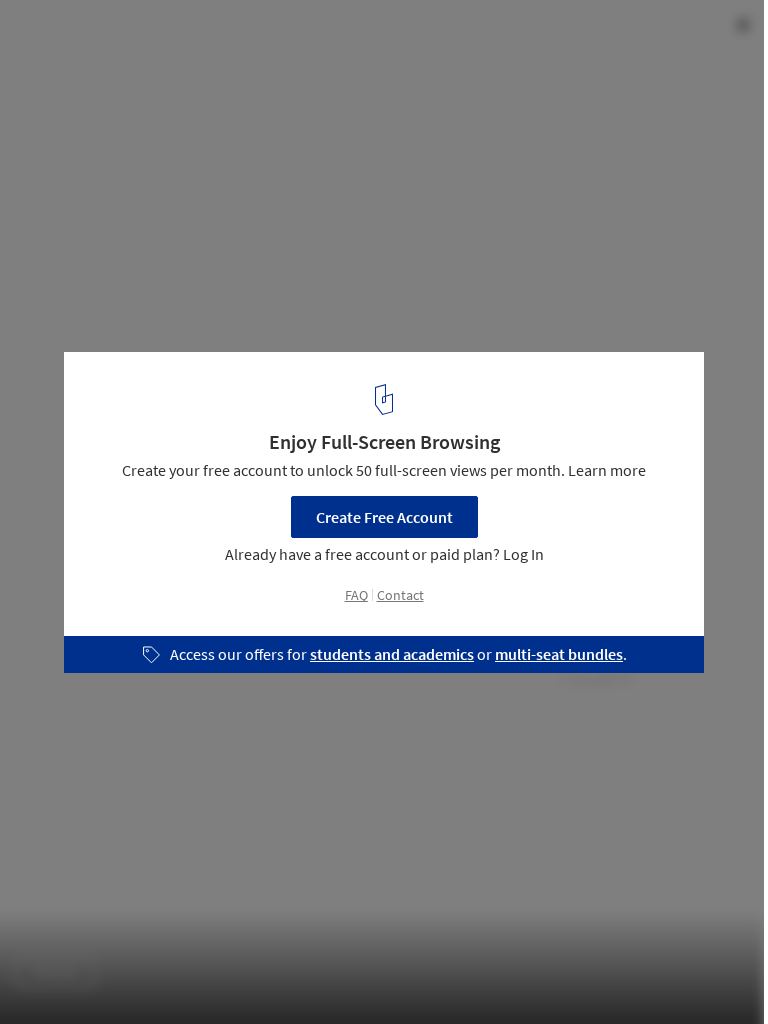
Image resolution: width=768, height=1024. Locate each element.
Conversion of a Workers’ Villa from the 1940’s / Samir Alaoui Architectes (290, 53)
